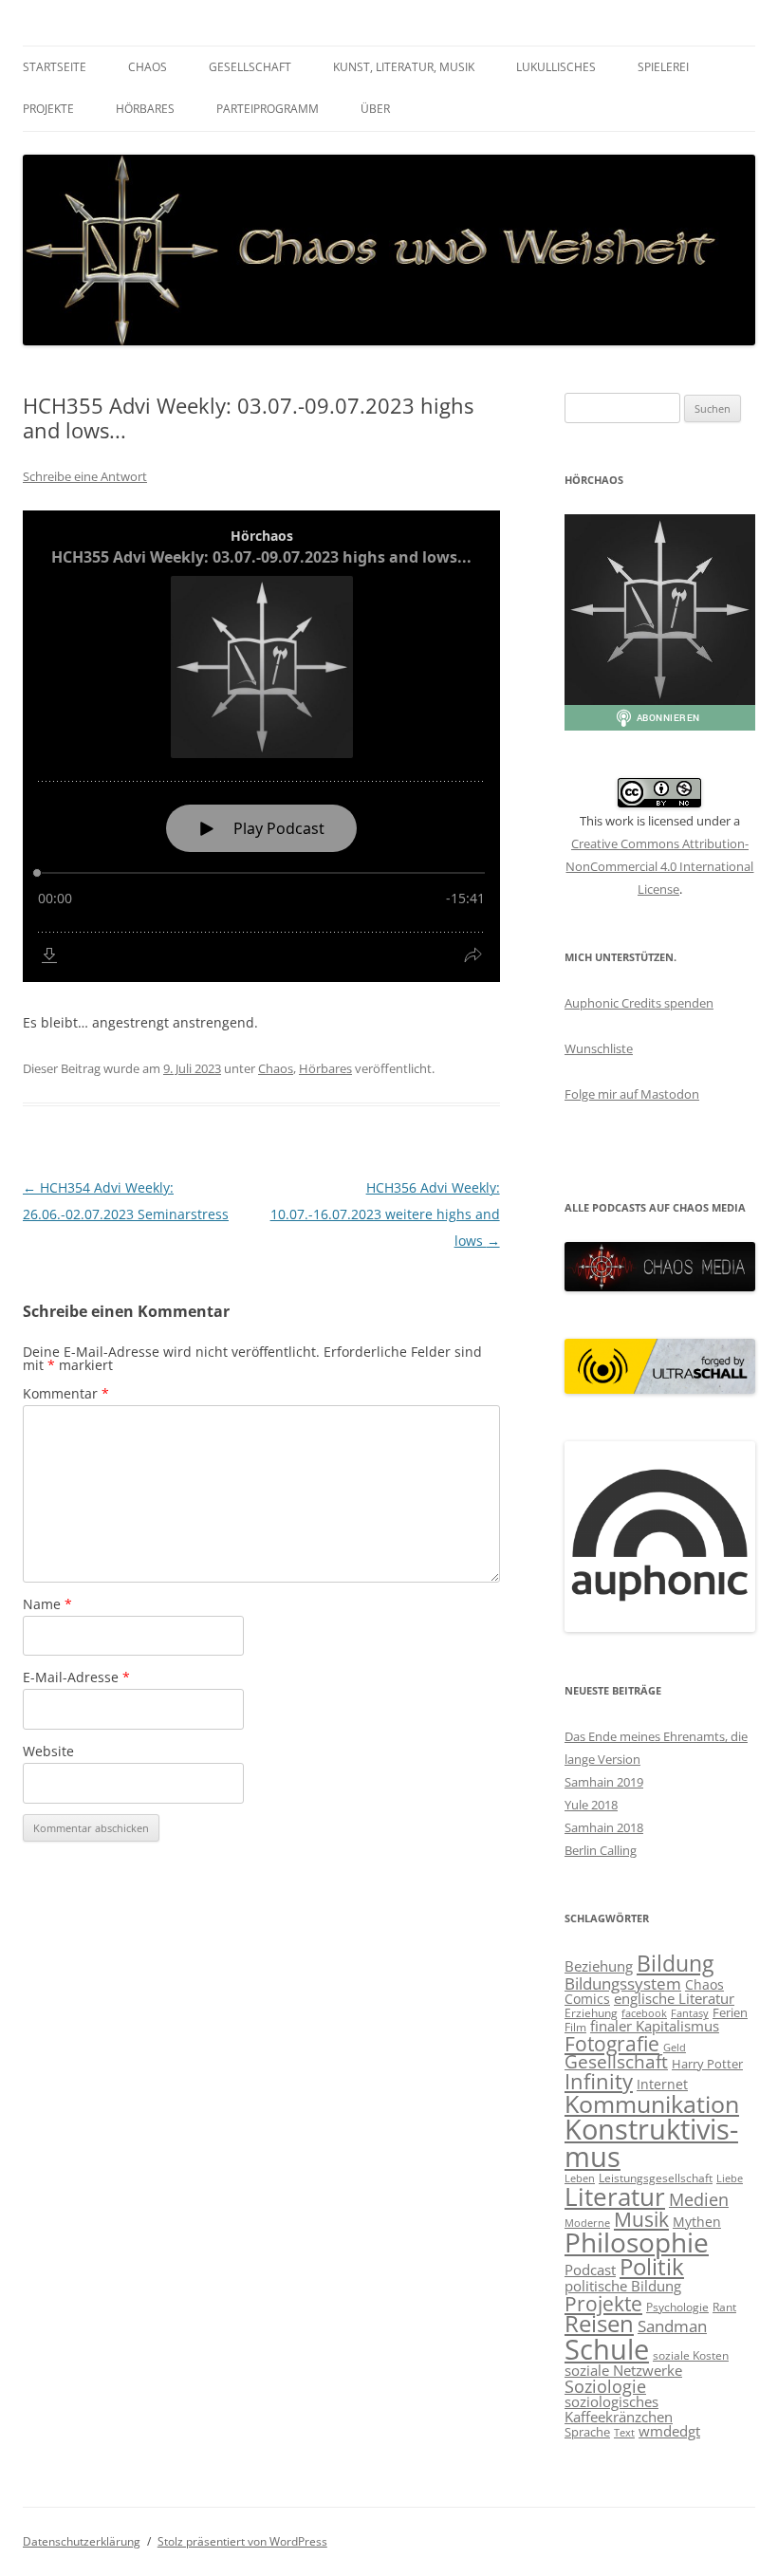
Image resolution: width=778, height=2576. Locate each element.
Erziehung (591, 2013)
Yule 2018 (591, 1805)
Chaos (148, 67)
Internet (662, 2084)
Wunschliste (599, 1048)
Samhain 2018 (604, 1827)
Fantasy (690, 2013)
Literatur (615, 2196)
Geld (675, 2048)
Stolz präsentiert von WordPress (242, 2541)
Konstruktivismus (651, 2143)
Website (48, 1751)
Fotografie (612, 2044)
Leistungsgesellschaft (656, 2178)
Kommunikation (652, 2103)
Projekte (48, 109)
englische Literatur (674, 1998)
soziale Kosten (691, 2355)
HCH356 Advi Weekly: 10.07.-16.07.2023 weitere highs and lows (385, 1214)
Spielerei (663, 67)
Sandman (672, 2326)
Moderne (587, 2223)
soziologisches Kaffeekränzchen (619, 2409)
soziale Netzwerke (623, 2370)
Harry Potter (707, 2064)
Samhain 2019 (604, 1782)
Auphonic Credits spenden (639, 1003)
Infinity (599, 2081)
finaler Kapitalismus (655, 2026)
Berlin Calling (601, 1850)
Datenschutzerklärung (82, 2541)
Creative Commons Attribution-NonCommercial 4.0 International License (659, 866)
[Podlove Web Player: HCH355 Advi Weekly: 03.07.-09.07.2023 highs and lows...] (261, 746)
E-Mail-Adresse (76, 1677)
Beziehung (599, 1966)
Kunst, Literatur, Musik (404, 67)
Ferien (730, 2012)
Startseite (55, 67)
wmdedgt (669, 2431)
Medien (699, 2199)
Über (375, 109)
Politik (652, 2266)
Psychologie (677, 2307)
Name (47, 1604)
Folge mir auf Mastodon (632, 1094)
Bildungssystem (623, 1983)
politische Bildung (623, 2286)
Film (575, 2027)
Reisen (599, 2324)
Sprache (587, 2432)
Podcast (590, 2270)
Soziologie (605, 2386)
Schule (607, 2349)
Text (624, 2433)
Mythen (697, 2222)
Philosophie (637, 2242)
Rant (724, 2307)
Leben (580, 2178)
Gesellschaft (250, 67)
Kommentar (66, 1393)
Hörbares (145, 109)
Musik (641, 2219)
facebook (644, 2013)
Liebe (730, 2178)
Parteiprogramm (268, 109)
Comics (587, 1999)
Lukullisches (556, 67)
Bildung (675, 1963)
